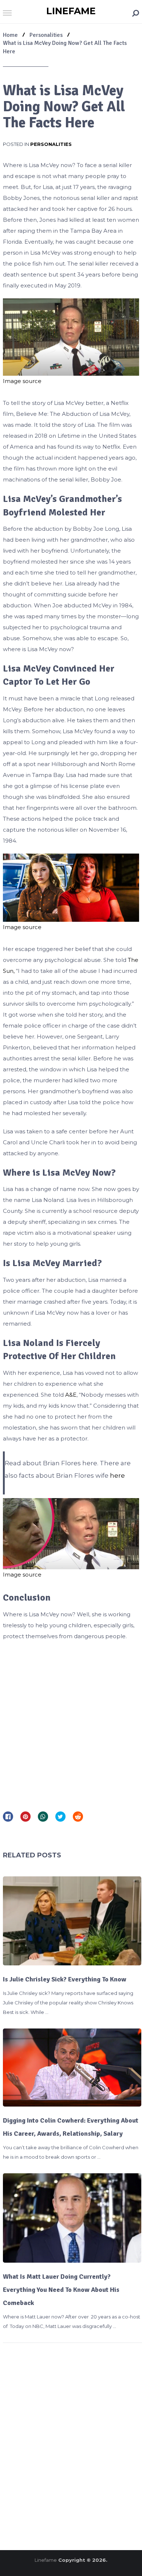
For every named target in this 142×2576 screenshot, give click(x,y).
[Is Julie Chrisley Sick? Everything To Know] (72, 1921)
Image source (22, 381)
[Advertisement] (71, 1723)
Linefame (71, 11)
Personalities (51, 144)
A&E (71, 1395)
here (117, 1475)
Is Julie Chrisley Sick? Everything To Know (65, 1979)
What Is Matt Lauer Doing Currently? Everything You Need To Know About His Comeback (61, 2290)
